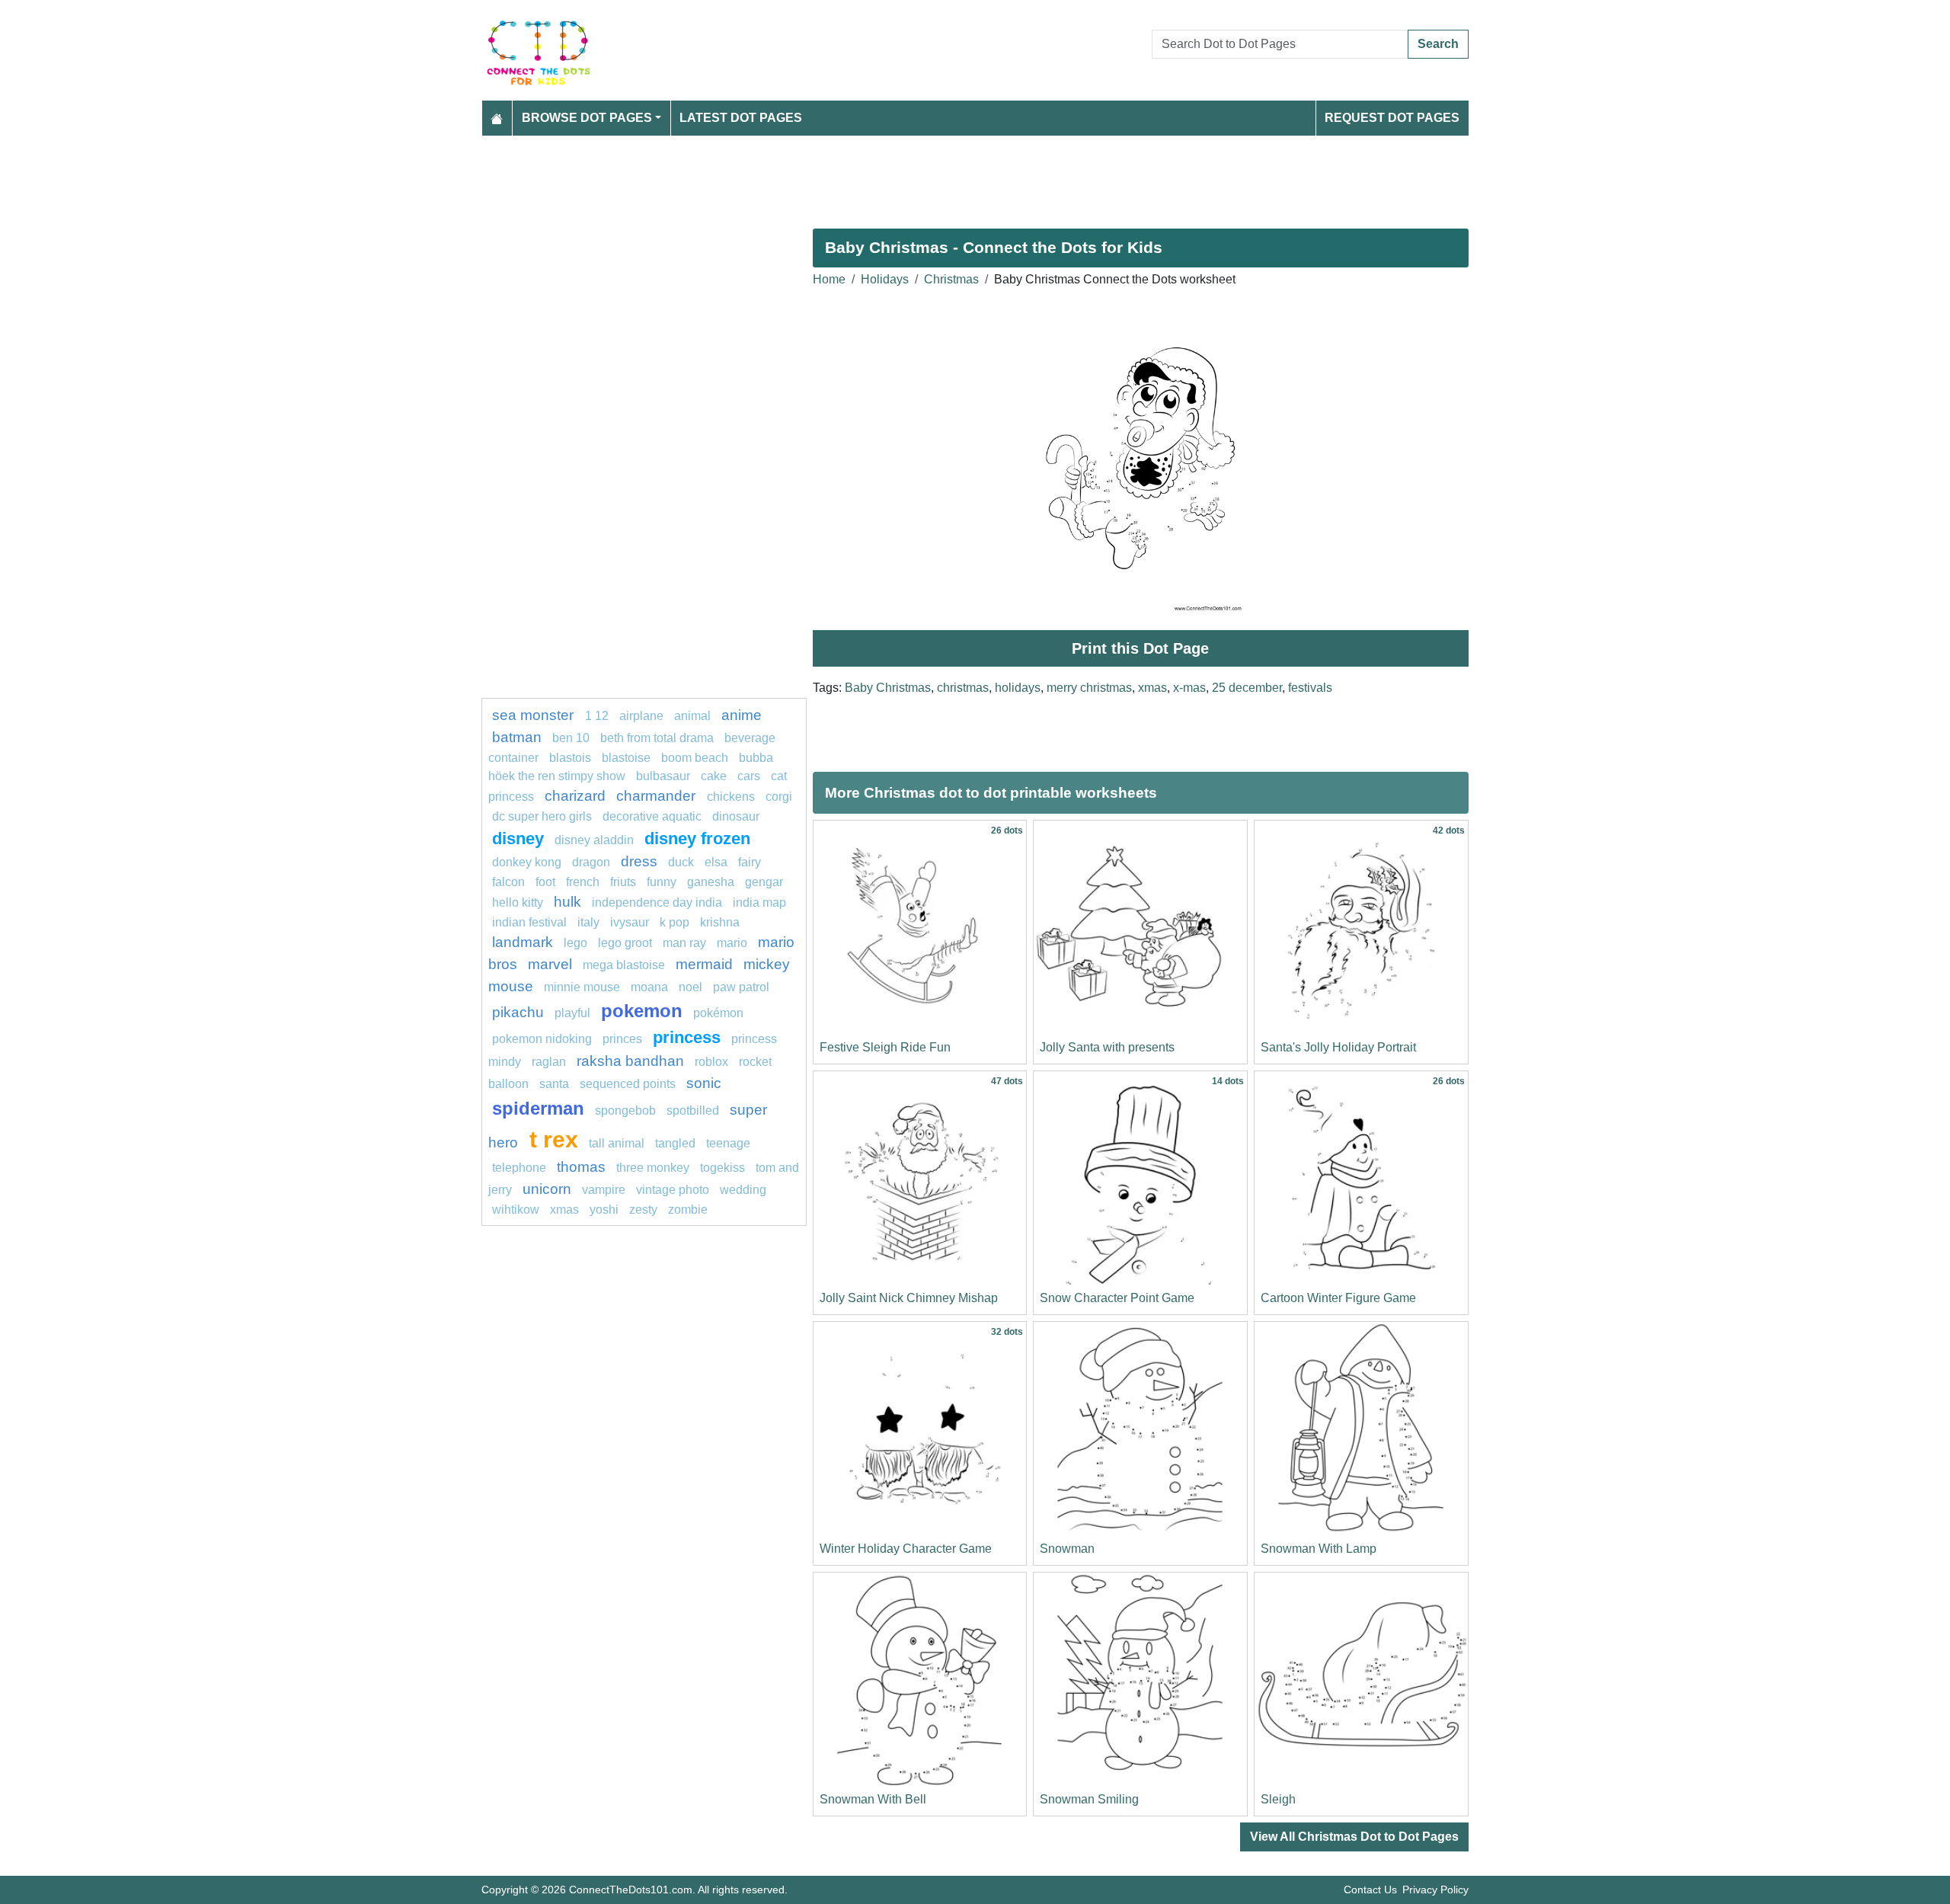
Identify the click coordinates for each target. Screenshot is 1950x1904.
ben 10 (571, 738)
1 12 (597, 716)
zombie (688, 1210)
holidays (1018, 688)
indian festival (529, 922)
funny (662, 882)
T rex (554, 1139)
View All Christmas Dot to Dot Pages (1354, 1837)
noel (690, 987)
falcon (508, 882)
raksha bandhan (630, 1061)
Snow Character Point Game (1117, 1298)
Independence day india (657, 902)
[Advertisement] (938, 176)
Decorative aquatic (652, 816)
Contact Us (1370, 1890)
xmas (1152, 688)
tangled (675, 1143)
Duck (681, 862)
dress (639, 861)
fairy (750, 862)
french (583, 882)
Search (1438, 44)
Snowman (1067, 1549)
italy (588, 922)
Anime (742, 715)
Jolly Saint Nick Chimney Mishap (909, 1298)
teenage (728, 1143)
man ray (684, 943)
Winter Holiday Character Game (906, 1549)
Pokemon (642, 1011)
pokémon (718, 1013)
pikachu (518, 1012)
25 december (1247, 688)
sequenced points (628, 1084)
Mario (732, 943)
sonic (704, 1083)
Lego (575, 943)
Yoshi (604, 1210)
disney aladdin (594, 840)
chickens (731, 797)
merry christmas (1089, 688)
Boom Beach (695, 758)
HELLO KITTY (518, 902)
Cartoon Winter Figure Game (1338, 1298)
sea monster (535, 715)
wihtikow (516, 1210)
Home (829, 279)
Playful (572, 1013)
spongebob (625, 1110)
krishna (720, 922)
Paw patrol (741, 987)
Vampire (604, 1190)
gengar (764, 882)
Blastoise (626, 758)
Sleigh (1278, 1799)
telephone (519, 1168)
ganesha (711, 882)
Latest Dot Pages (741, 118)
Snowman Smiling (1089, 1799)
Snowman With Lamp (1319, 1549)
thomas (581, 1167)
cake (714, 776)
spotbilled (693, 1110)
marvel (550, 964)
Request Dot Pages (1392, 118)
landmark (523, 942)
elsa (716, 862)
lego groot (625, 943)
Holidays (885, 279)
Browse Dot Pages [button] (587, 118)
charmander (658, 796)
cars (749, 776)
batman (517, 737)
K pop (675, 922)
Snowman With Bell (873, 1799)
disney (518, 838)
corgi (779, 797)
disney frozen (697, 838)
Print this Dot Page (1140, 648)
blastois (570, 758)
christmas (963, 688)
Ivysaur (630, 922)
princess (687, 1037)
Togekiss (722, 1168)
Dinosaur (736, 816)
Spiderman (538, 1108)
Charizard (575, 796)
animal (692, 716)
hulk (567, 902)
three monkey (653, 1168)
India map (759, 902)
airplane (641, 716)
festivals (1310, 688)
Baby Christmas (888, 688)
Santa (554, 1084)
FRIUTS (623, 882)
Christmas (951, 279)
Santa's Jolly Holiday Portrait (1338, 1047)
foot (545, 882)
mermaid (704, 964)
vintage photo (673, 1190)
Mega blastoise (624, 965)
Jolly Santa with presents (1107, 1047)
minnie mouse (582, 987)
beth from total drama (657, 738)
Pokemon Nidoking (542, 1039)
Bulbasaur (663, 776)
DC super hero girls (542, 816)
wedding (743, 1190)
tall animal (617, 1143)
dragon (591, 862)
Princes (622, 1039)
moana (649, 987)
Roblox (711, 1062)
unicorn (547, 1189)
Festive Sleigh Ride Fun (885, 1047)
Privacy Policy (1435, 1890)
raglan (549, 1062)
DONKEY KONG (527, 862)
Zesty (643, 1210)
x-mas (1189, 688)
